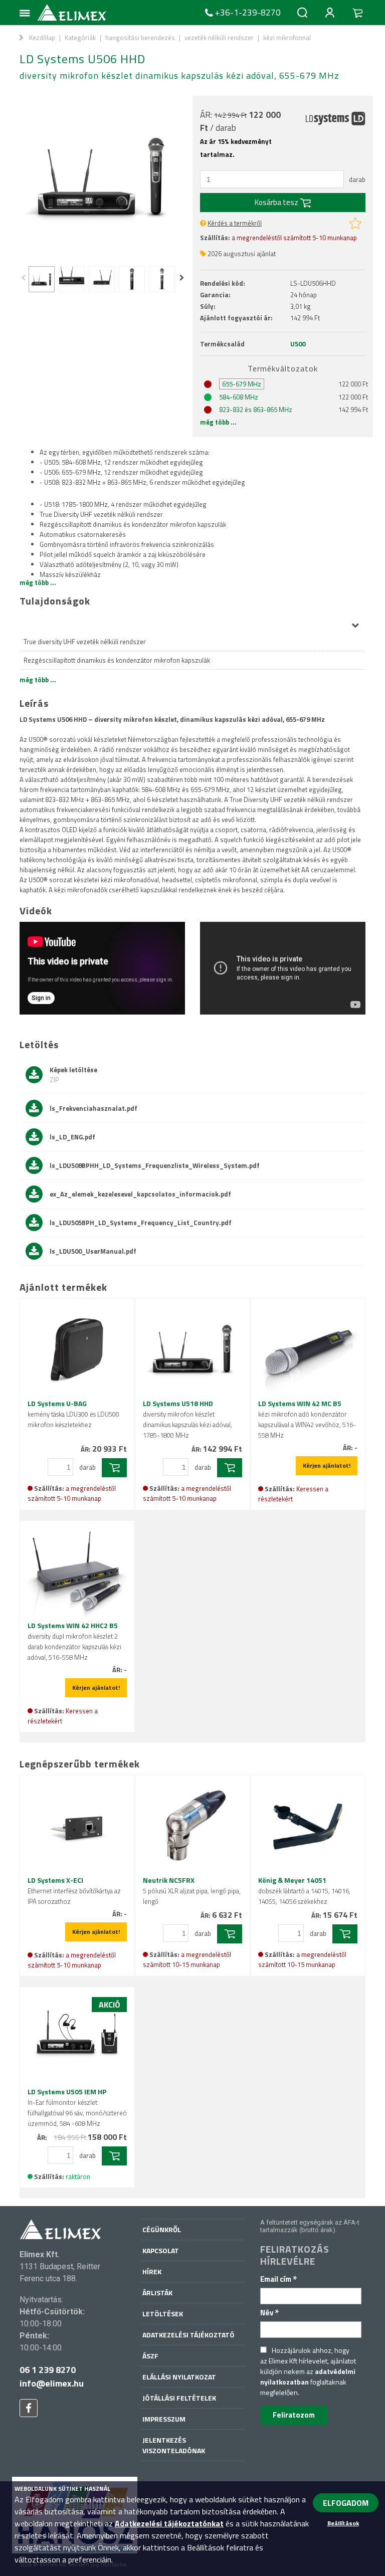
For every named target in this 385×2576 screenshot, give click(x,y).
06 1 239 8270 (48, 2370)
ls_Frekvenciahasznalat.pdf (93, 1108)
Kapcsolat (161, 2250)
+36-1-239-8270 (248, 13)
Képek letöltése (73, 1075)
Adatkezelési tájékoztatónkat (169, 2523)
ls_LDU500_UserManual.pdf (93, 1251)
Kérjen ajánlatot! (327, 1465)
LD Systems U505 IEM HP (77, 2107)
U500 (298, 344)
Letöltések (163, 2314)
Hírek (152, 2271)
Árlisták (157, 2293)
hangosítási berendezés (140, 38)
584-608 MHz (239, 397)
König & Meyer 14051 (304, 1891)
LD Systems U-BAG (73, 1414)
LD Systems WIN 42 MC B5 (307, 1419)
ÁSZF (150, 2356)
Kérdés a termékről (235, 223)
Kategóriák (80, 38)
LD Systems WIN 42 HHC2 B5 (74, 1641)
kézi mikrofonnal (287, 38)
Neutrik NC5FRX (192, 1891)
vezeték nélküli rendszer (219, 38)
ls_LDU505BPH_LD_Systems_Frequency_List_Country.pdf (141, 1223)
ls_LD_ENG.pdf (72, 1137)
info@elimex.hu (52, 2383)
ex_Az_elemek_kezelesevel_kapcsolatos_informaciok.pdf (140, 1194)
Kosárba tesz (277, 202)
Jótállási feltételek (179, 2398)
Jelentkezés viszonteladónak (174, 2445)
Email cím (279, 2279)
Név (270, 2313)
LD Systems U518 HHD (187, 1419)
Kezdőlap (42, 38)
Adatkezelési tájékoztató (188, 2335)
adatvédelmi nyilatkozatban (308, 2376)
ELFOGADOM (346, 2503)
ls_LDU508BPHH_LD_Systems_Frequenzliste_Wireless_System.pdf (155, 1165)
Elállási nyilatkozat (179, 2377)
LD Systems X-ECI (74, 1891)
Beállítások (343, 2523)
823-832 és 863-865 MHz (256, 410)
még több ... (218, 422)
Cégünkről (162, 2229)
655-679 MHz (242, 384)
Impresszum (164, 2419)
